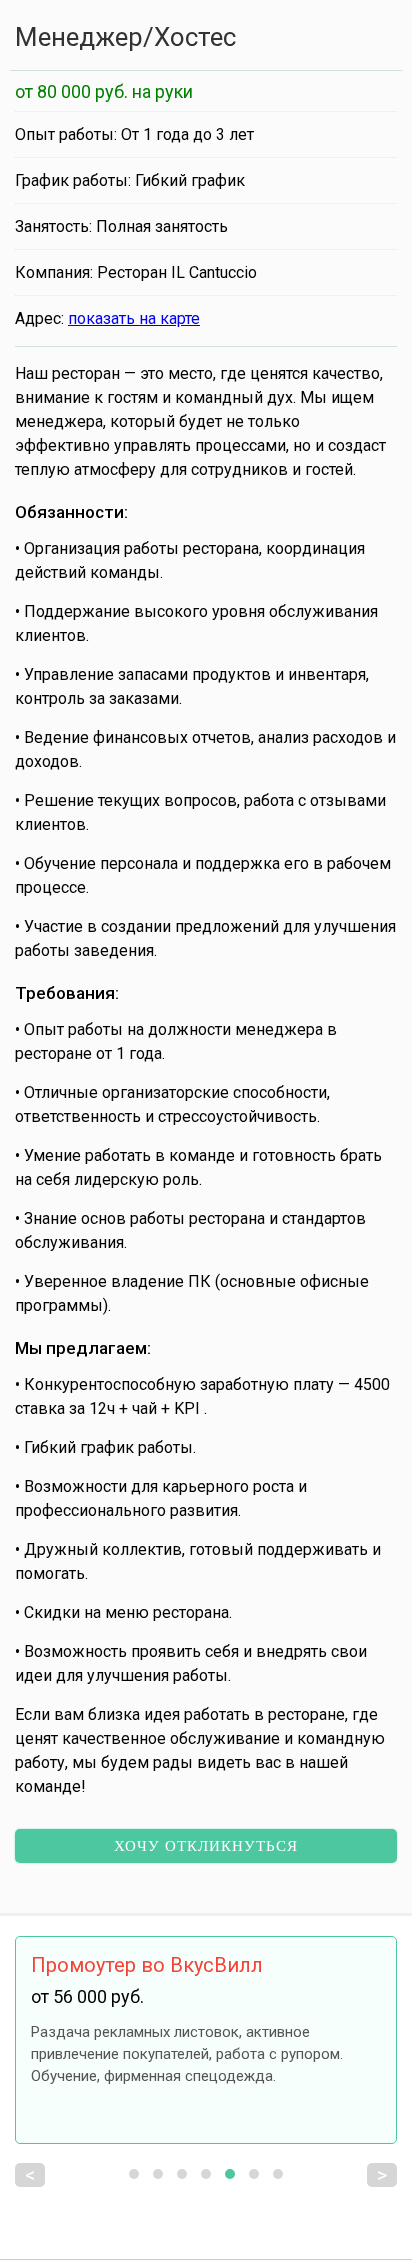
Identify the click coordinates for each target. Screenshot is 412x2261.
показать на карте (134, 318)
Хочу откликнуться (206, 1846)
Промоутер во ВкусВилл (147, 1965)
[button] (134, 2174)
